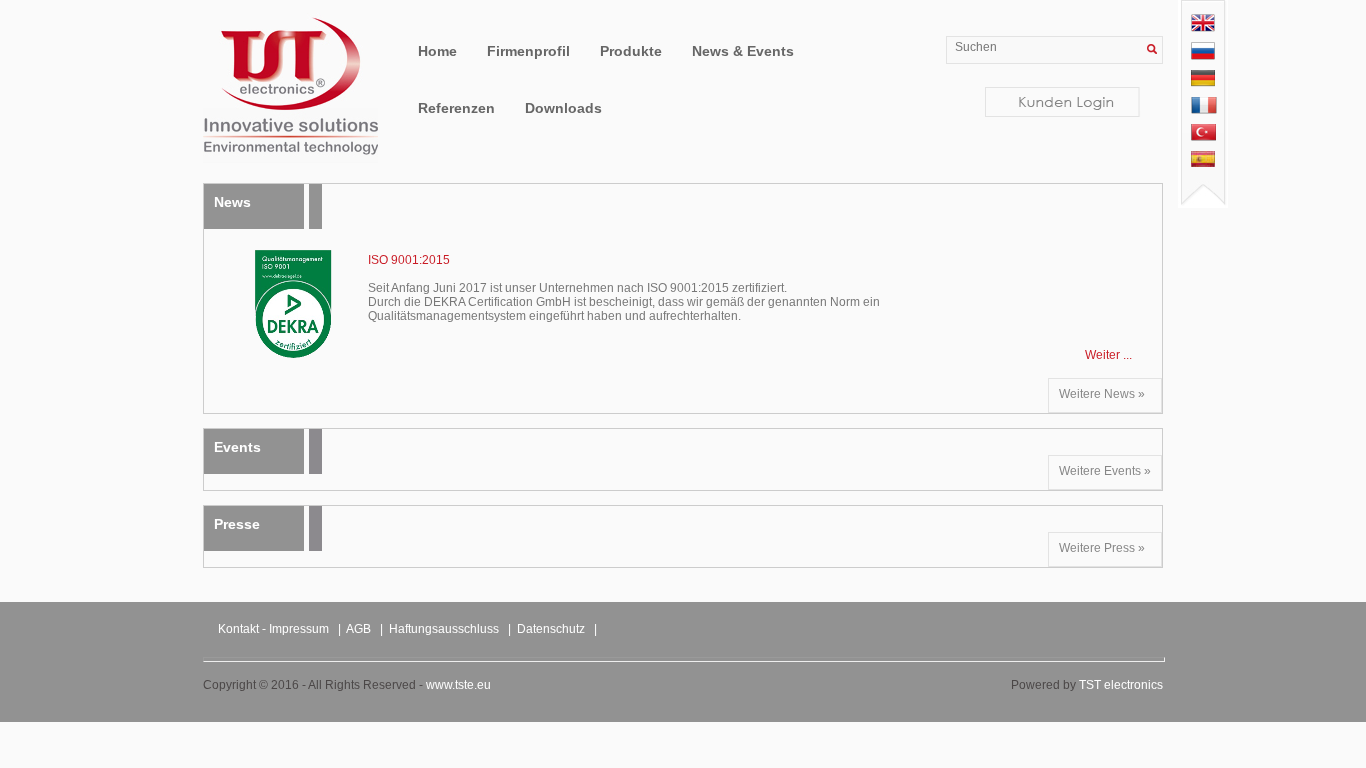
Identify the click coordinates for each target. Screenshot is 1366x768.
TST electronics (1121, 685)
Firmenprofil (528, 51)
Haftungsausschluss (444, 629)
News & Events (743, 51)
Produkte (631, 51)
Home (437, 51)
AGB (358, 629)
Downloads (563, 108)
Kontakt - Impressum (273, 629)
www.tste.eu (458, 685)
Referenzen (456, 108)
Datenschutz (551, 629)
